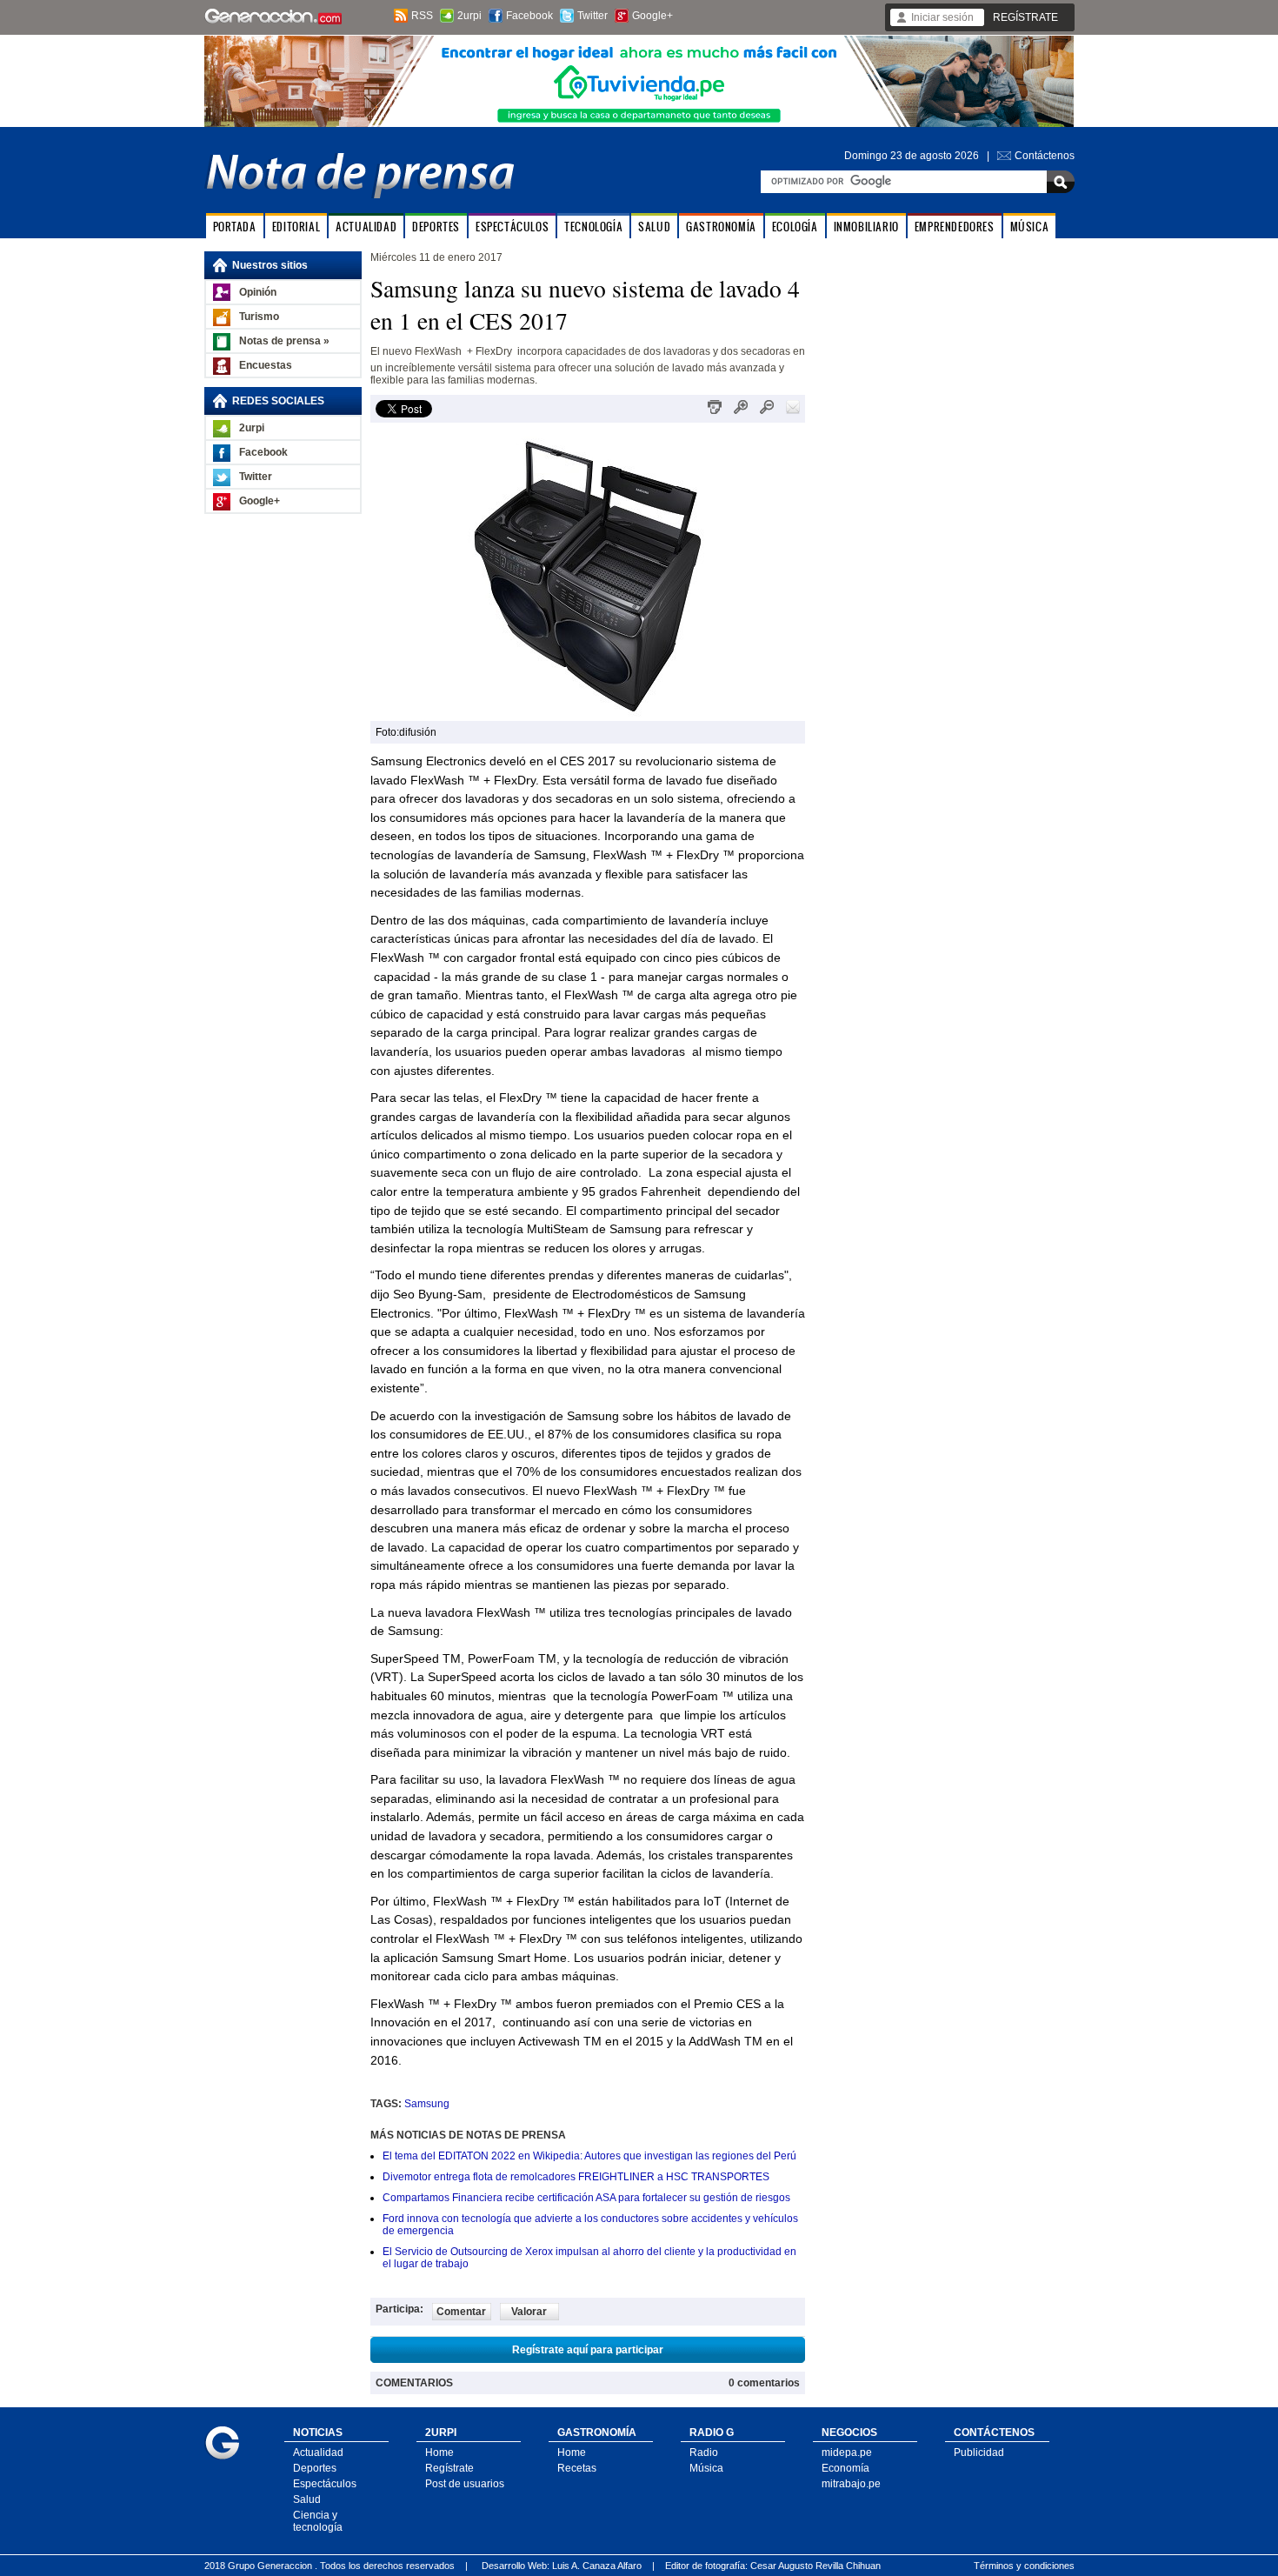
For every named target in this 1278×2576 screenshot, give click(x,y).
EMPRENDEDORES (955, 227)
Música (706, 2468)
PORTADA (235, 227)
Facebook (529, 16)
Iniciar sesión (942, 17)
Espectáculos (325, 2484)
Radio (704, 2453)
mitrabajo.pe (851, 2484)
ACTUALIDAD (366, 227)
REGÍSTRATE (1025, 17)
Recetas (577, 2468)
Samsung (427, 2104)
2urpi (469, 16)
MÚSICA (1030, 227)
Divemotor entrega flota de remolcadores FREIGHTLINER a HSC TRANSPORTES (576, 2177)
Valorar (529, 2312)
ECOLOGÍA (795, 227)
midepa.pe (847, 2453)
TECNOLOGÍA (593, 227)
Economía (845, 2468)
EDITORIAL (296, 227)
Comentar (461, 2312)
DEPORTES (436, 227)
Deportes (315, 2468)
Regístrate (449, 2468)
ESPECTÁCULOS (512, 227)
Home (439, 2453)
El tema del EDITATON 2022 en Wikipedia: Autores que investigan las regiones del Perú (589, 2156)
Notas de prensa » (284, 341)
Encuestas (266, 365)
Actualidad (318, 2453)
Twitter (592, 16)
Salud (307, 2499)
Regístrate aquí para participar (588, 2350)
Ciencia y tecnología (318, 2521)
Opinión (258, 292)
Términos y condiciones (1024, 2566)
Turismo (259, 317)
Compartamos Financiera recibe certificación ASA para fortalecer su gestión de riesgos (586, 2198)
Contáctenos (1045, 156)
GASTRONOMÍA (721, 227)
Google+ (652, 16)
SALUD (654, 227)
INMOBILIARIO (866, 227)
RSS (422, 16)
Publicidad (979, 2453)
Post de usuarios (465, 2484)
